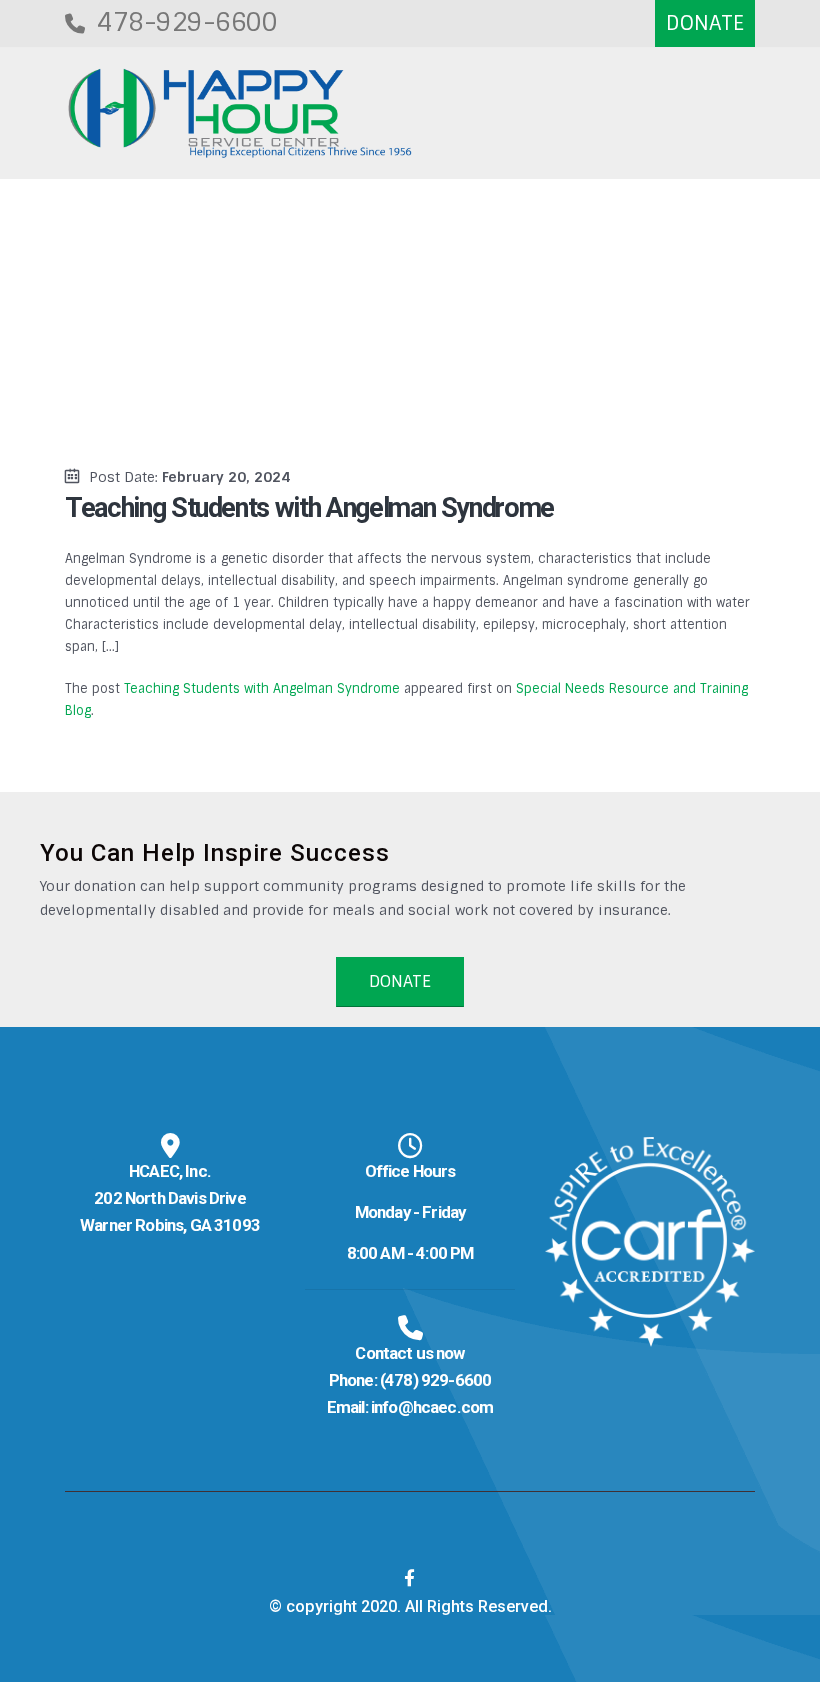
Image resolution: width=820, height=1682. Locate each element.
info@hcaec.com (432, 1407)
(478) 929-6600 (435, 1380)
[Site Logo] (240, 113)
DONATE (400, 981)
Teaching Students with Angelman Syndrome (262, 688)
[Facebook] (410, 1578)
